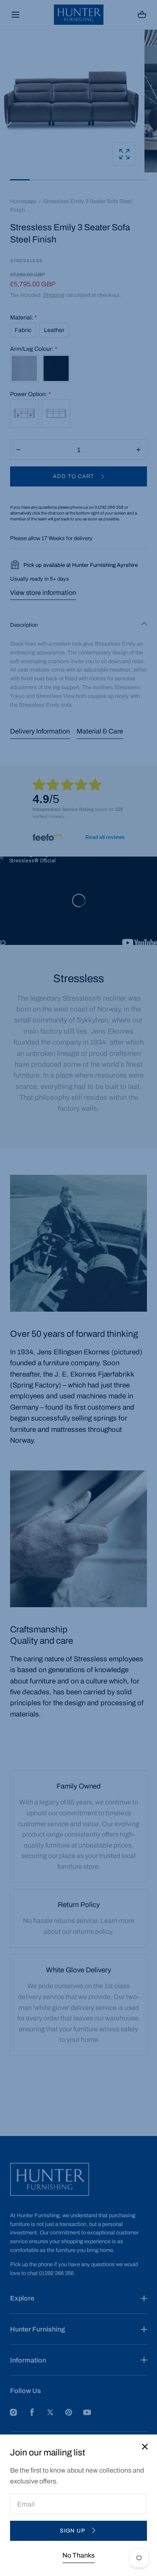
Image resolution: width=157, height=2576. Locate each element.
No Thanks (78, 2555)
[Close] (78, 1288)
